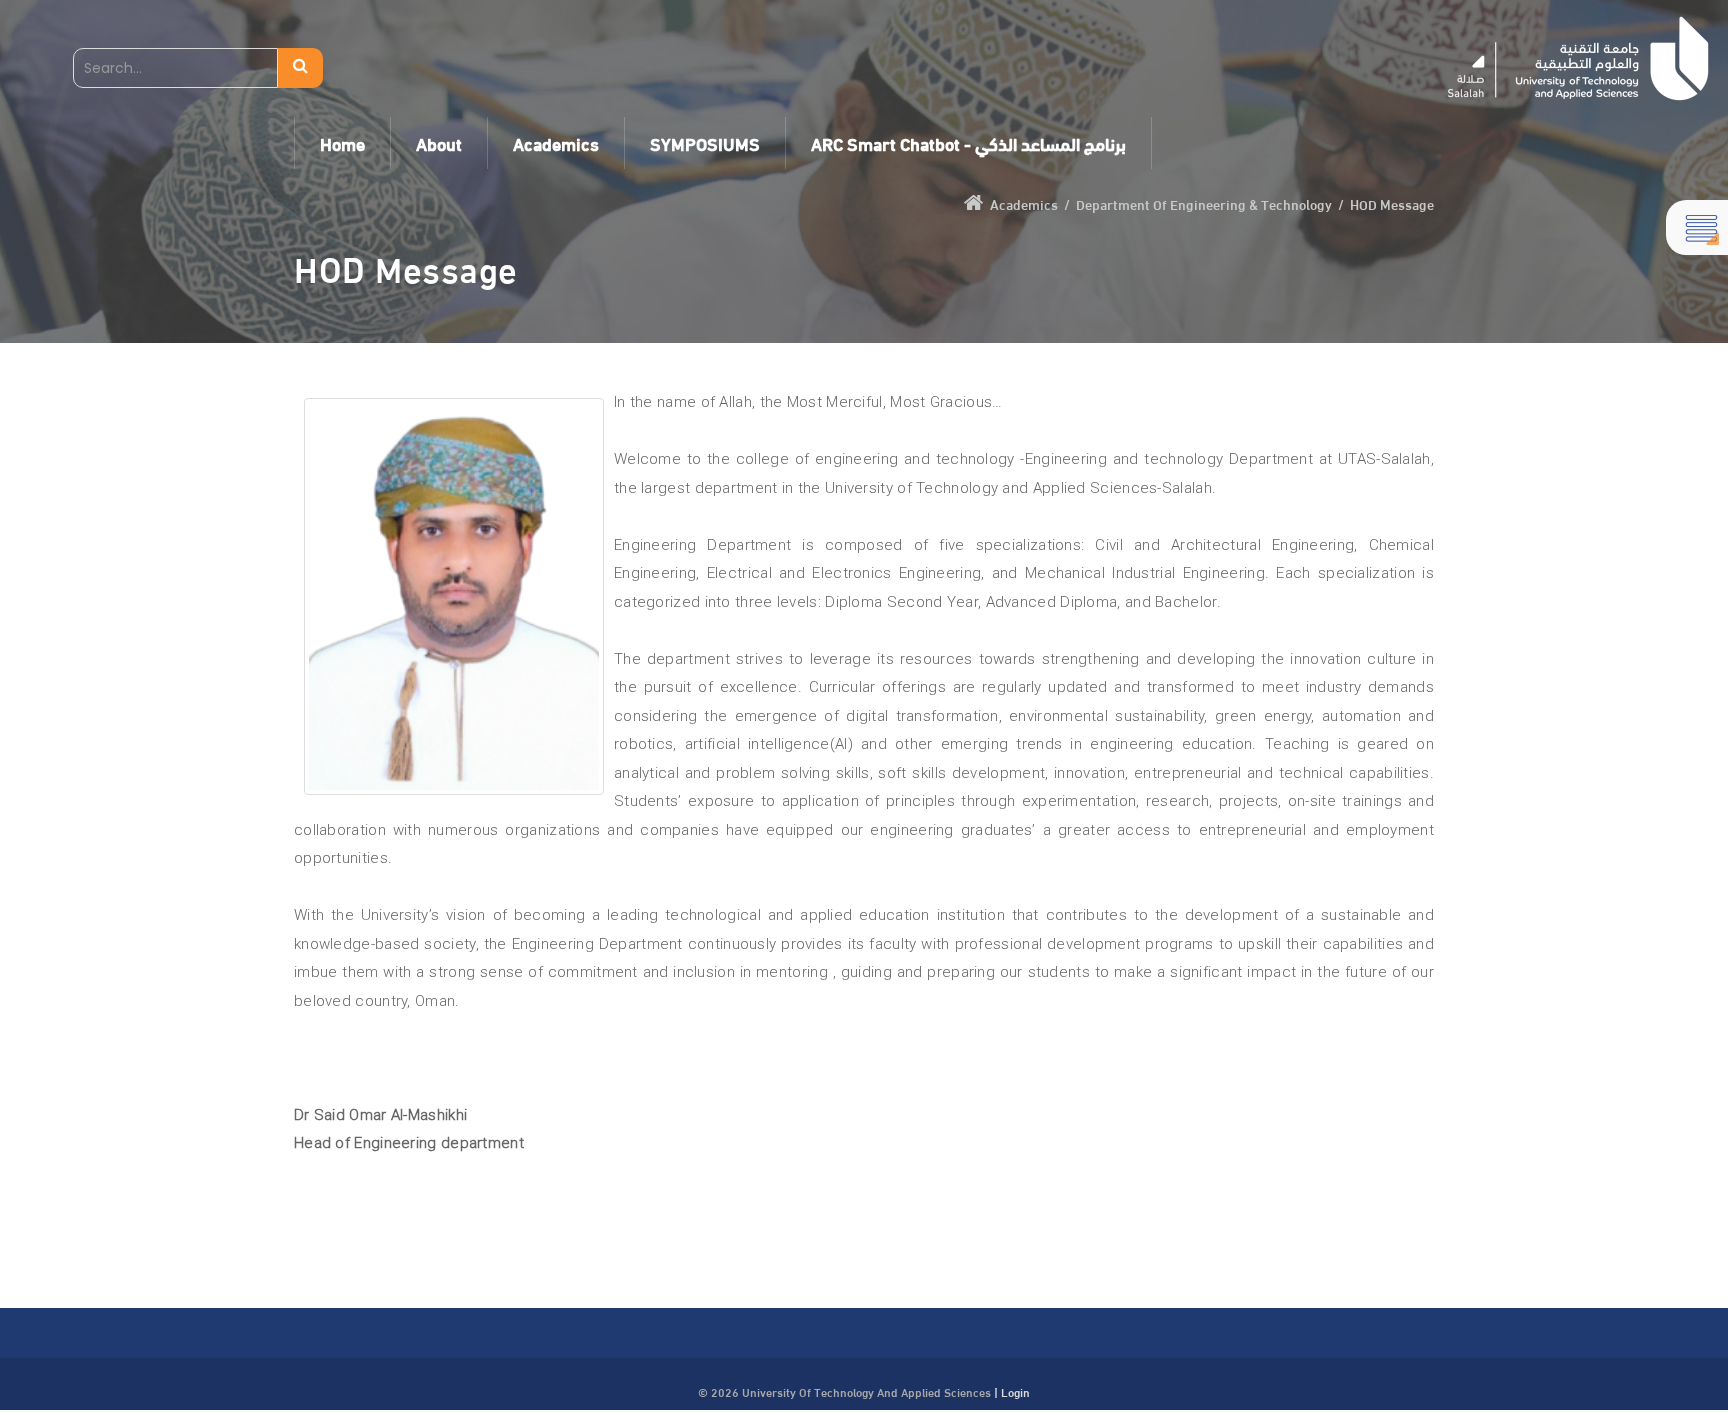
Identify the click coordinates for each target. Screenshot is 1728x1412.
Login (1015, 1391)
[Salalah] (1578, 58)
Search (300, 68)
